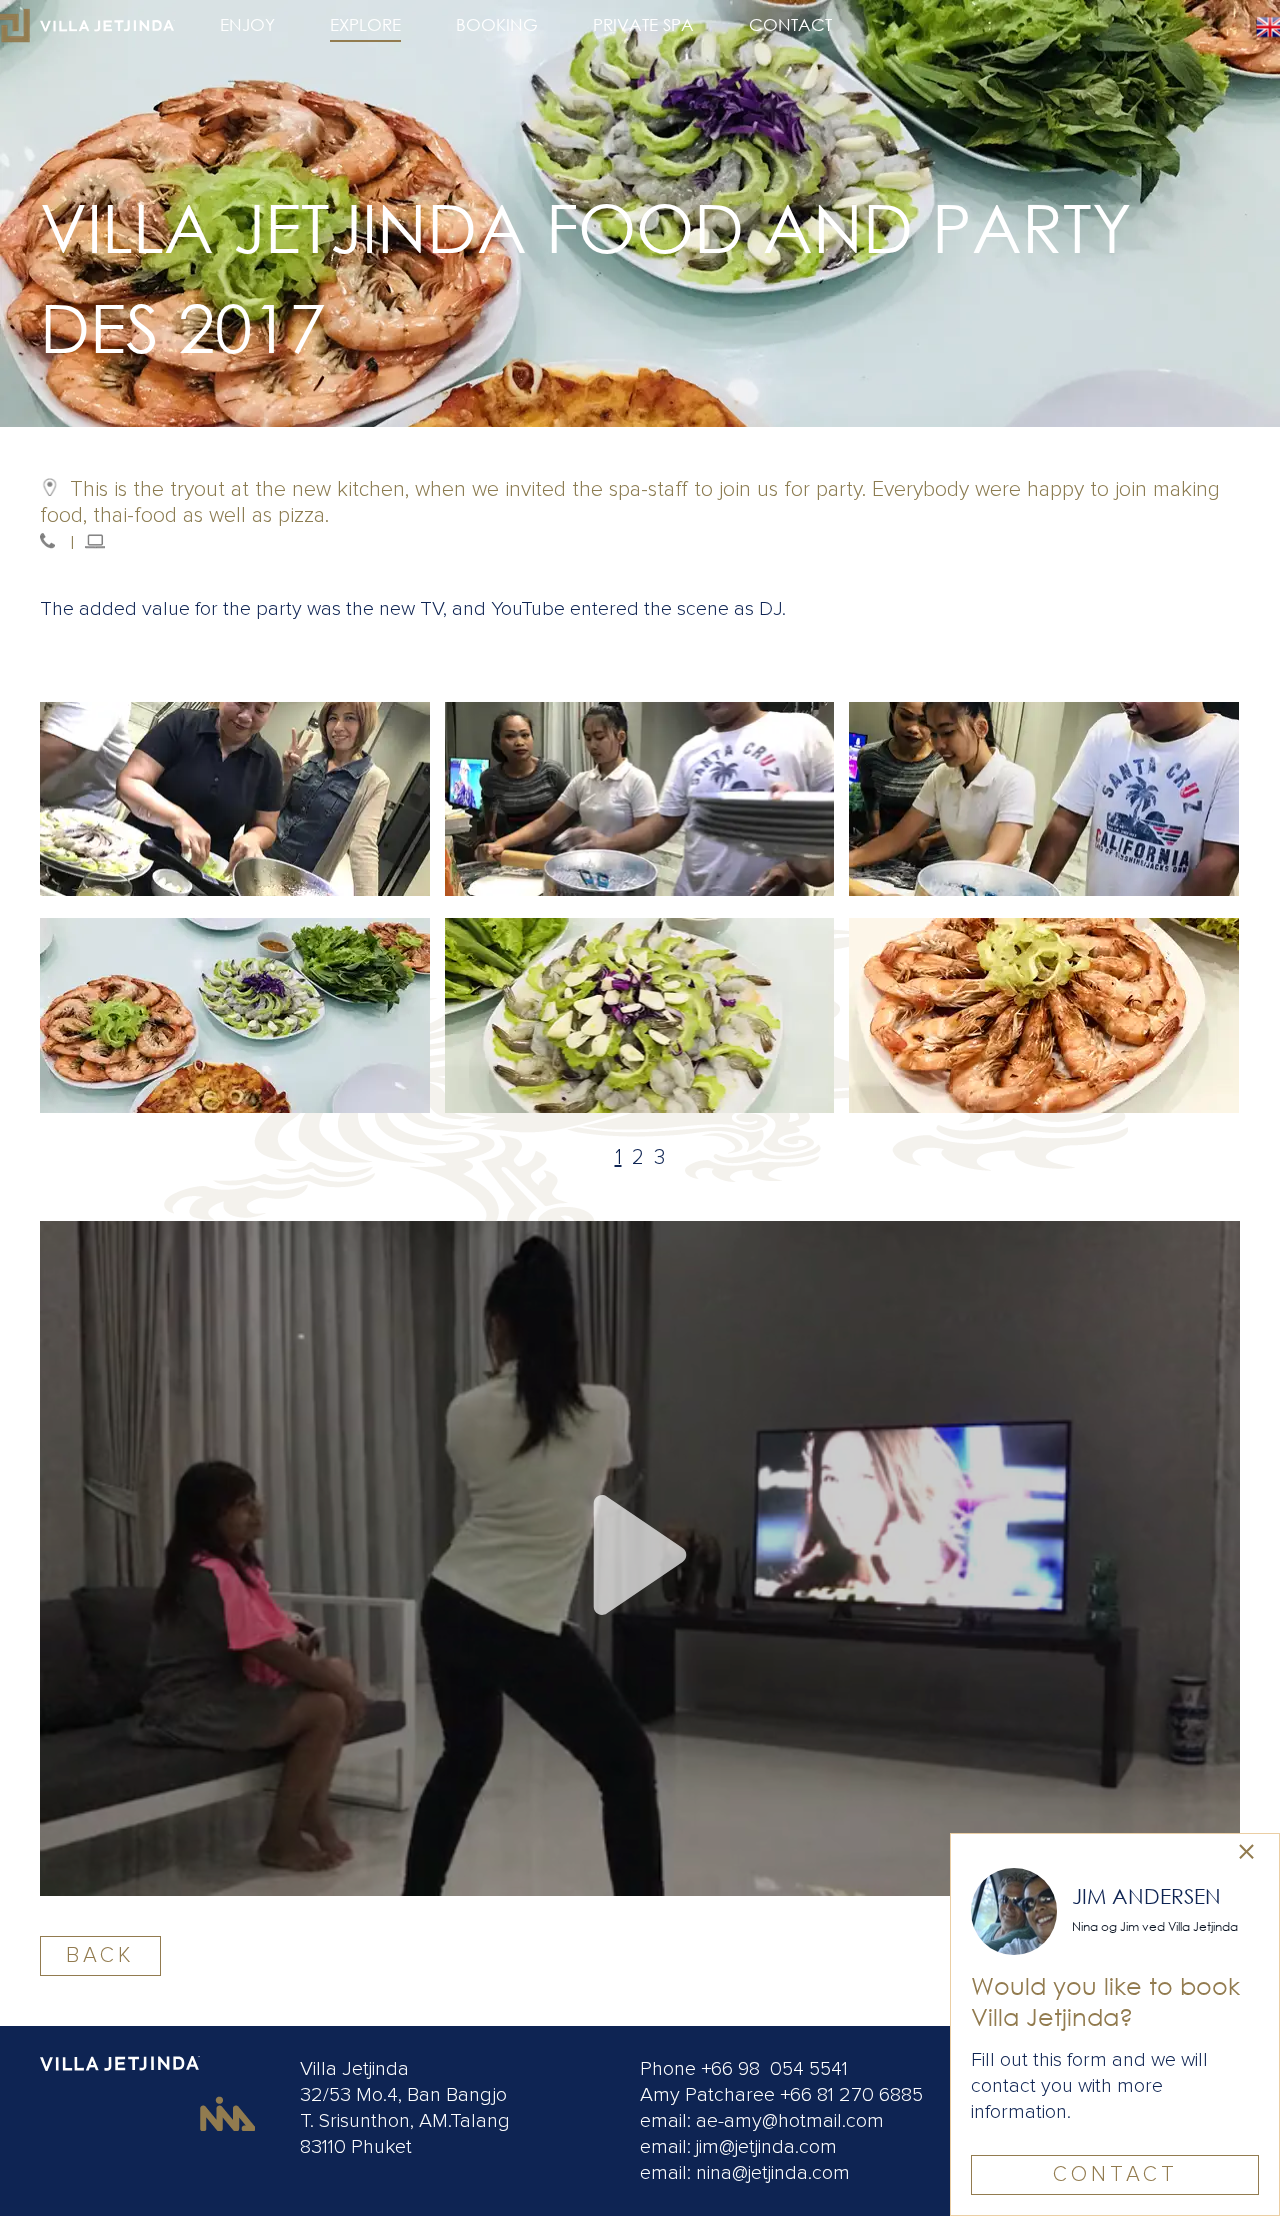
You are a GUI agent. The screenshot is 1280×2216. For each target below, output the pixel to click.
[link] (1246, 1853)
